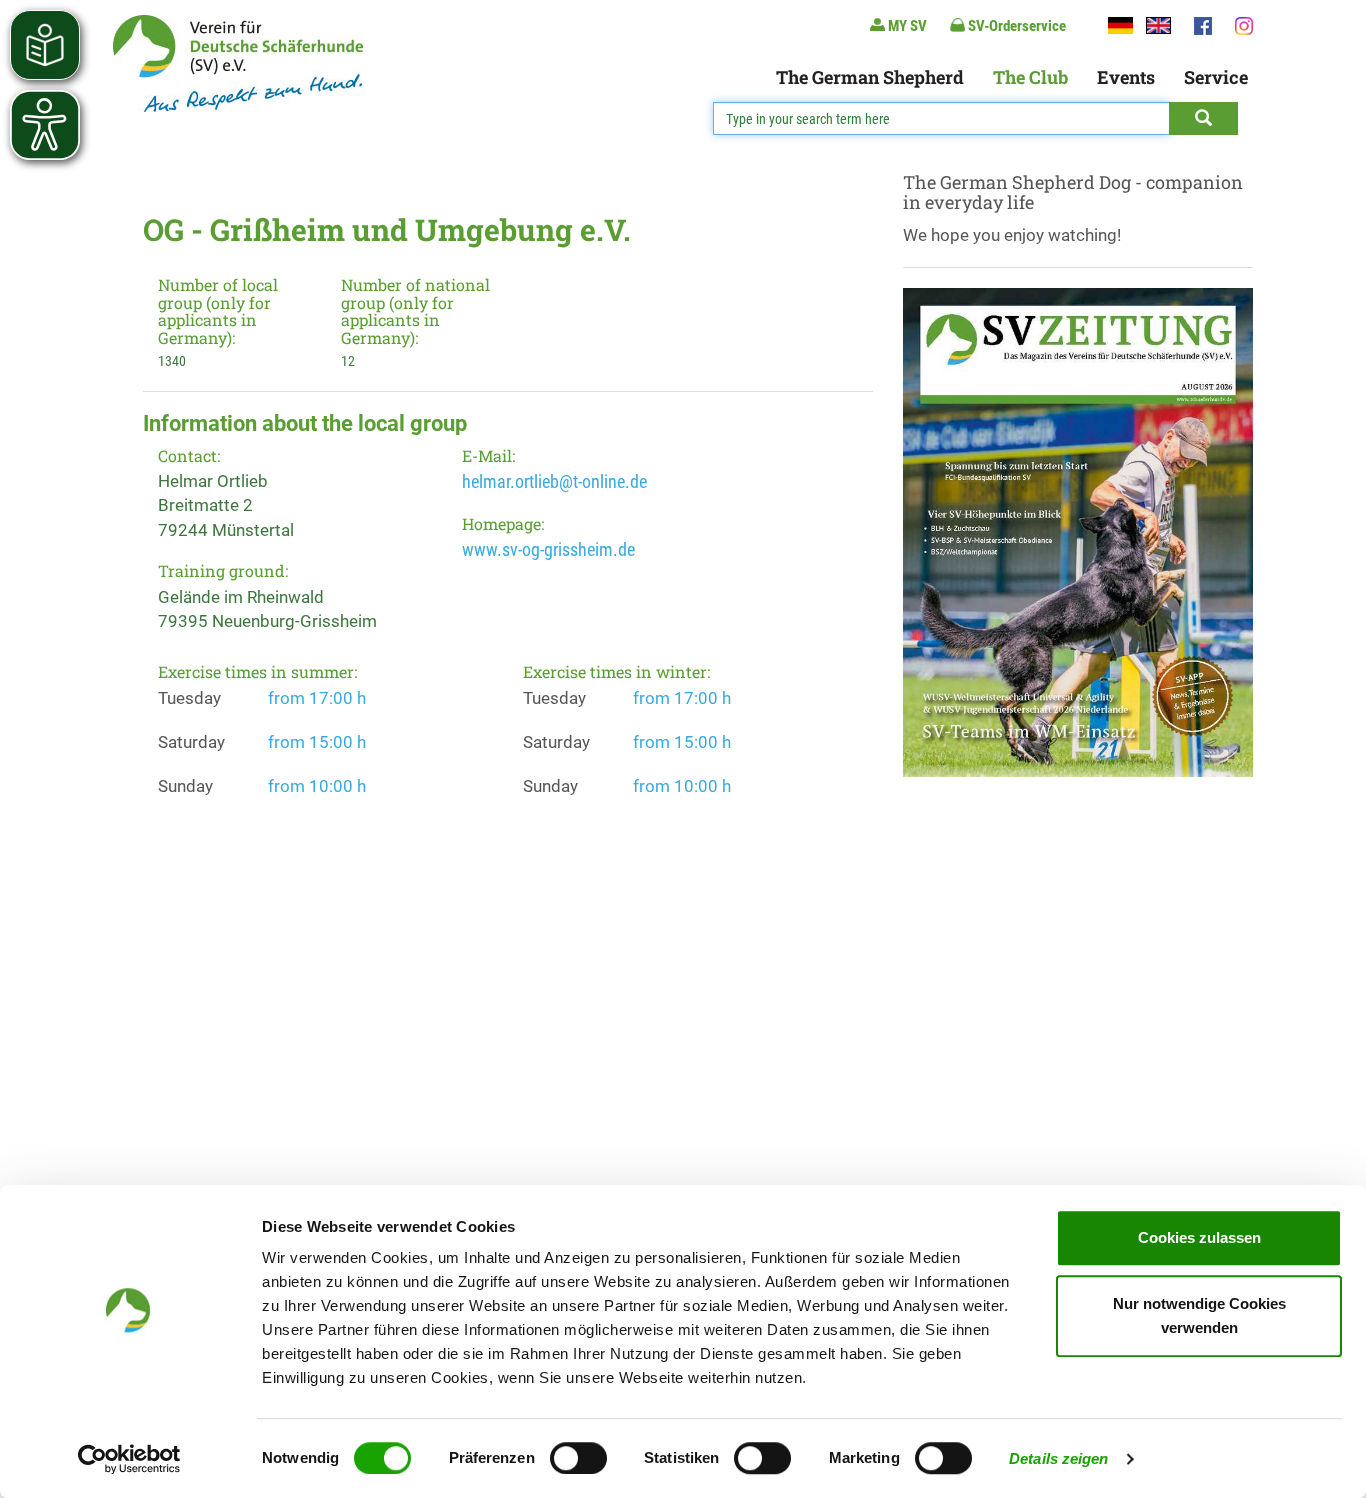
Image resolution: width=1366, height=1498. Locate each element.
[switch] (578, 1458)
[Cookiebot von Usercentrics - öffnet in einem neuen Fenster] (129, 1459)
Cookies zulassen (1199, 1237)
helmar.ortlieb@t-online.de (554, 481)
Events (1126, 77)
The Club (1030, 77)
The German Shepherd (870, 77)
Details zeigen (1058, 1458)
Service (1216, 77)
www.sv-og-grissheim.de (548, 549)
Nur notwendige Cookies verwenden (1199, 1315)
